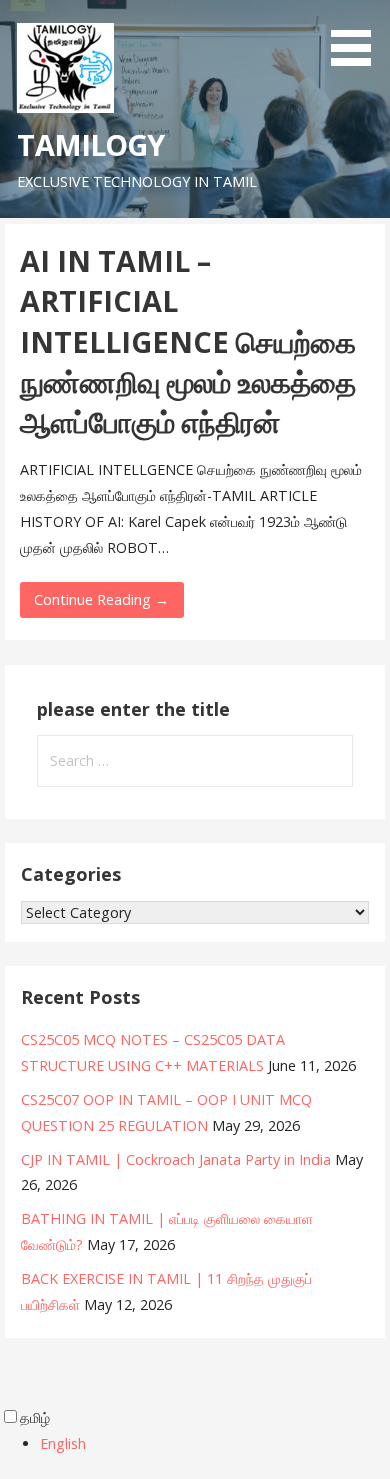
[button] (358, 36)
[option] (215, 1444)
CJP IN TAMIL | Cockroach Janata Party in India (176, 1159)
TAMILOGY (90, 144)
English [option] (63, 1443)
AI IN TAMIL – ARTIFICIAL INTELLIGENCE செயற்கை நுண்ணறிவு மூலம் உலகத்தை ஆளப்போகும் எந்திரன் (188, 341)
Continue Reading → (101, 599)
